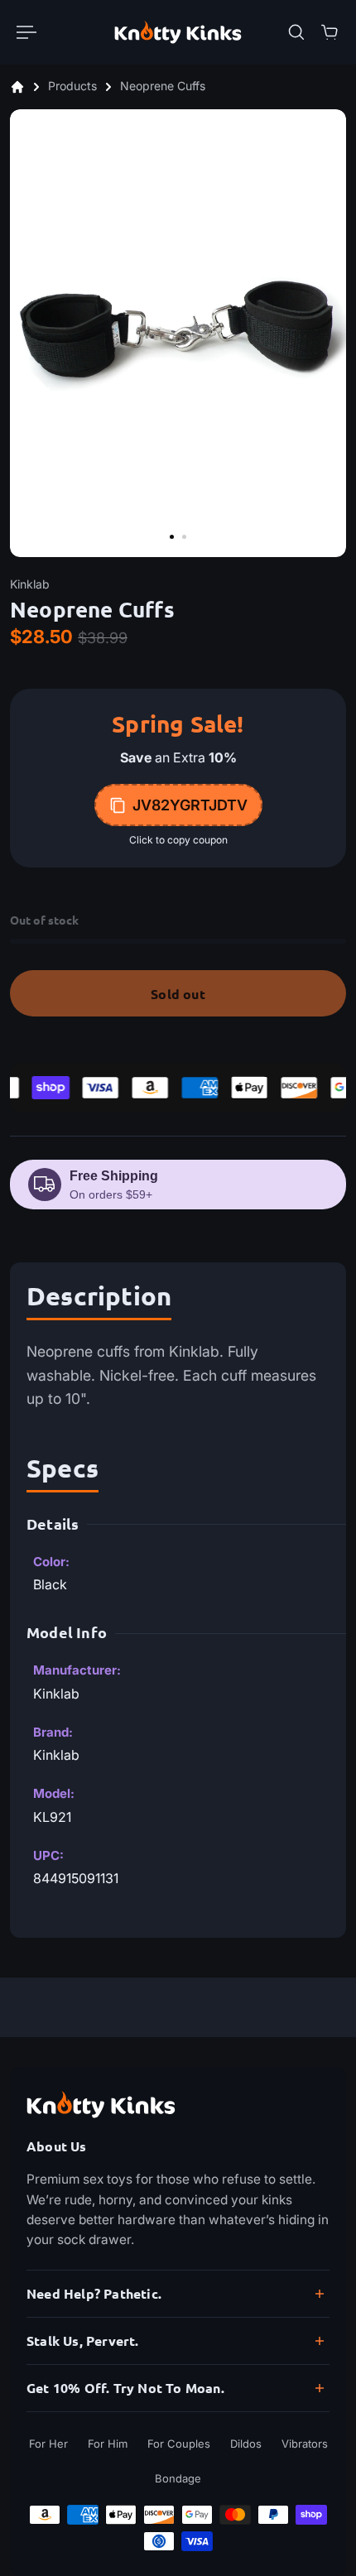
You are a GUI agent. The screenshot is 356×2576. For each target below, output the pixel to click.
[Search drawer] (296, 32)
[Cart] (330, 32)
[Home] (17, 87)
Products (74, 87)
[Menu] (26, 32)
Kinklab (30, 584)
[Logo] (178, 32)
